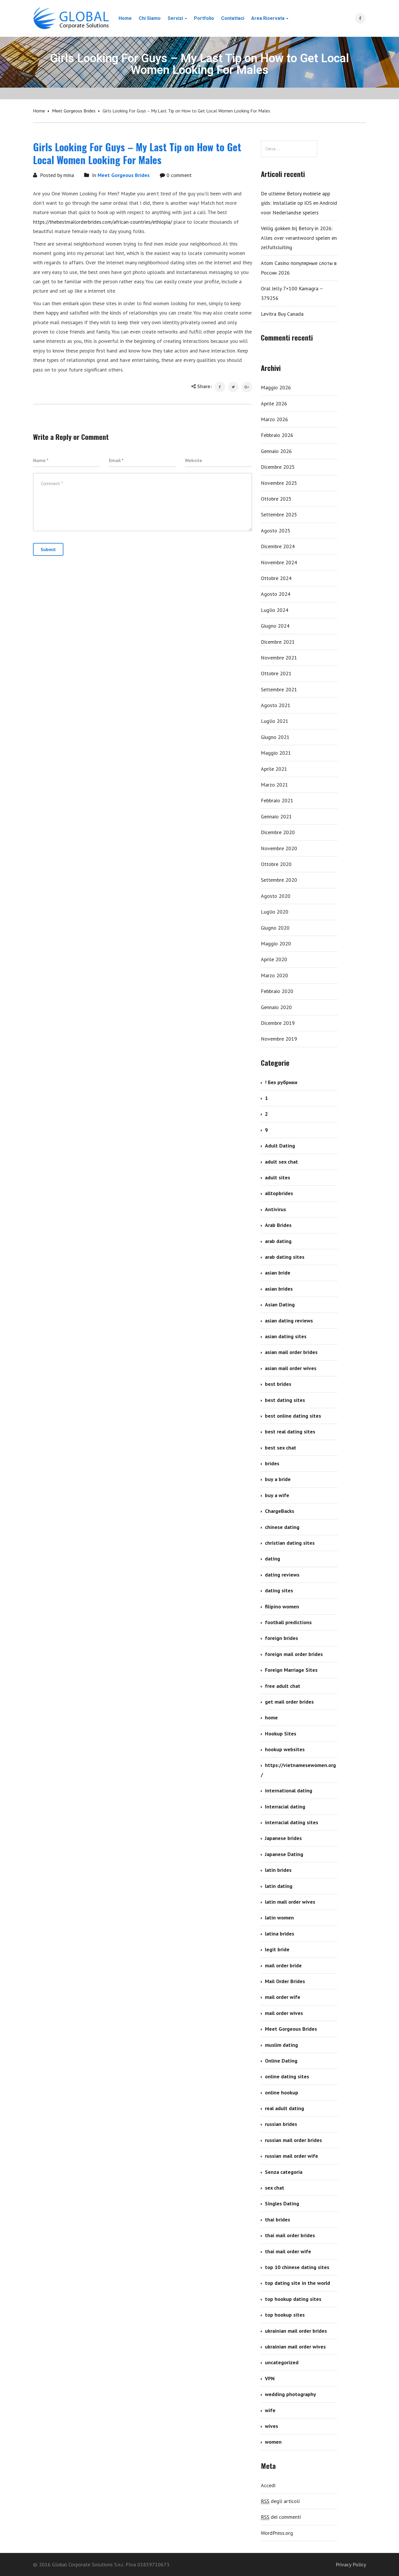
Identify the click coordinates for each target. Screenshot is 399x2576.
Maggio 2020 (276, 944)
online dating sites (287, 2076)
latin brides (278, 1870)
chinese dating (282, 1527)
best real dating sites (290, 1432)
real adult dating (284, 2108)
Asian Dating (280, 1305)
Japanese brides (283, 1838)
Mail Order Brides (285, 1981)
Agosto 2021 (276, 705)
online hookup (282, 2092)
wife (270, 2410)
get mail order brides (289, 1702)
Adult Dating (280, 1146)
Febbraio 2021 (277, 800)
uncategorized (282, 2362)
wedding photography (290, 2394)
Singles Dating (282, 2203)
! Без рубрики (281, 1082)
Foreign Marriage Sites (291, 1670)
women (273, 2442)
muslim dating (281, 2045)
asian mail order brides (291, 1352)
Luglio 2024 (275, 610)
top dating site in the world (297, 2283)
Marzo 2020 (274, 975)
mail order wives (284, 2013)
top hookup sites (285, 2315)
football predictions (288, 1622)
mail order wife (283, 1997)
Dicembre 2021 (278, 642)
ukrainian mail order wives (295, 2347)
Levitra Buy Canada (282, 314)
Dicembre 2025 (278, 467)
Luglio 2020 (275, 912)
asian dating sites (286, 1336)
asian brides (279, 1289)
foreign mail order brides (294, 1654)
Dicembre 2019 (278, 1023)
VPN (270, 2378)
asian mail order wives (291, 1368)
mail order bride (283, 1965)
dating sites (279, 1590)
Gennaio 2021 (276, 816)
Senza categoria (284, 2172)
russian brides (281, 2124)
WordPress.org (277, 2533)
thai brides (277, 2220)
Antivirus (275, 1209)
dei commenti (281, 2517)
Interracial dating (285, 1807)
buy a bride (278, 1479)
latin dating (279, 1886)
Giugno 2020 (275, 928)
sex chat (275, 2188)
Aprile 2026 (274, 403)
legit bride (277, 1949)
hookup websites (285, 1749)
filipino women (282, 1606)
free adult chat (283, 1686)
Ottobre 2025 (276, 499)
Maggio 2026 (276, 387)
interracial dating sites (292, 1822)
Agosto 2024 (276, 594)
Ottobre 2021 (276, 673)
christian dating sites (290, 1543)
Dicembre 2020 (278, 832)
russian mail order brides (293, 2140)
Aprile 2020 (274, 959)
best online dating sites (293, 1416)
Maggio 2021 (276, 753)
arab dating (278, 1241)
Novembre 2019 (279, 1039)
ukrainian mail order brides (296, 2331)
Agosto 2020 (276, 896)
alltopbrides (279, 1193)
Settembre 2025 (279, 514)
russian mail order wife (292, 2156)
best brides (278, 1384)
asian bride (278, 1273)
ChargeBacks (280, 1511)
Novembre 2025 (279, 483)
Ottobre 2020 (276, 864)
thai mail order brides (290, 2235)
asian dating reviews (289, 1321)
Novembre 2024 (279, 562)
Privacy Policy (351, 2564)
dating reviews (282, 1575)
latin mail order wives (290, 1902)
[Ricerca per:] (289, 149)
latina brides (280, 1934)
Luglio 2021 (275, 721)
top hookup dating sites (293, 2299)
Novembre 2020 (279, 848)
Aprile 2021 (274, 769)
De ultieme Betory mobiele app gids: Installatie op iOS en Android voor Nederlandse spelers (299, 203)
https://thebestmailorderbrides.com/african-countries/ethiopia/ (103, 222)
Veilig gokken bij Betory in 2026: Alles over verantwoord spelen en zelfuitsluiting (299, 238)
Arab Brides (278, 1225)
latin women (279, 1918)
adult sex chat (281, 1162)
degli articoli (280, 2501)
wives (272, 2426)
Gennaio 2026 (276, 451)
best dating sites (285, 1400)
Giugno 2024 (275, 626)
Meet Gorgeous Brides (74, 111)
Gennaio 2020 (276, 1007)
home (271, 1717)
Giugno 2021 (275, 737)
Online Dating (281, 2061)
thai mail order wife (288, 2251)
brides (272, 1463)
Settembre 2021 (279, 689)
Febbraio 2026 (277, 435)
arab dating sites (285, 1257)
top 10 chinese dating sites (297, 2267)
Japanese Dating (284, 1854)
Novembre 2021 (279, 658)
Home (39, 111)
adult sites (277, 1177)
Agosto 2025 (276, 531)
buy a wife (277, 1495)
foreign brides (281, 1638)
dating (273, 1559)
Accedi (268, 2485)
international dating (289, 1790)
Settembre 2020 (279, 880)
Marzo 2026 (274, 419)
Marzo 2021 (274, 785)
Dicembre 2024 (278, 546)
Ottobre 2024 (276, 578)
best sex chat (281, 1448)
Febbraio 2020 (277, 991)
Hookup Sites (281, 1734)
